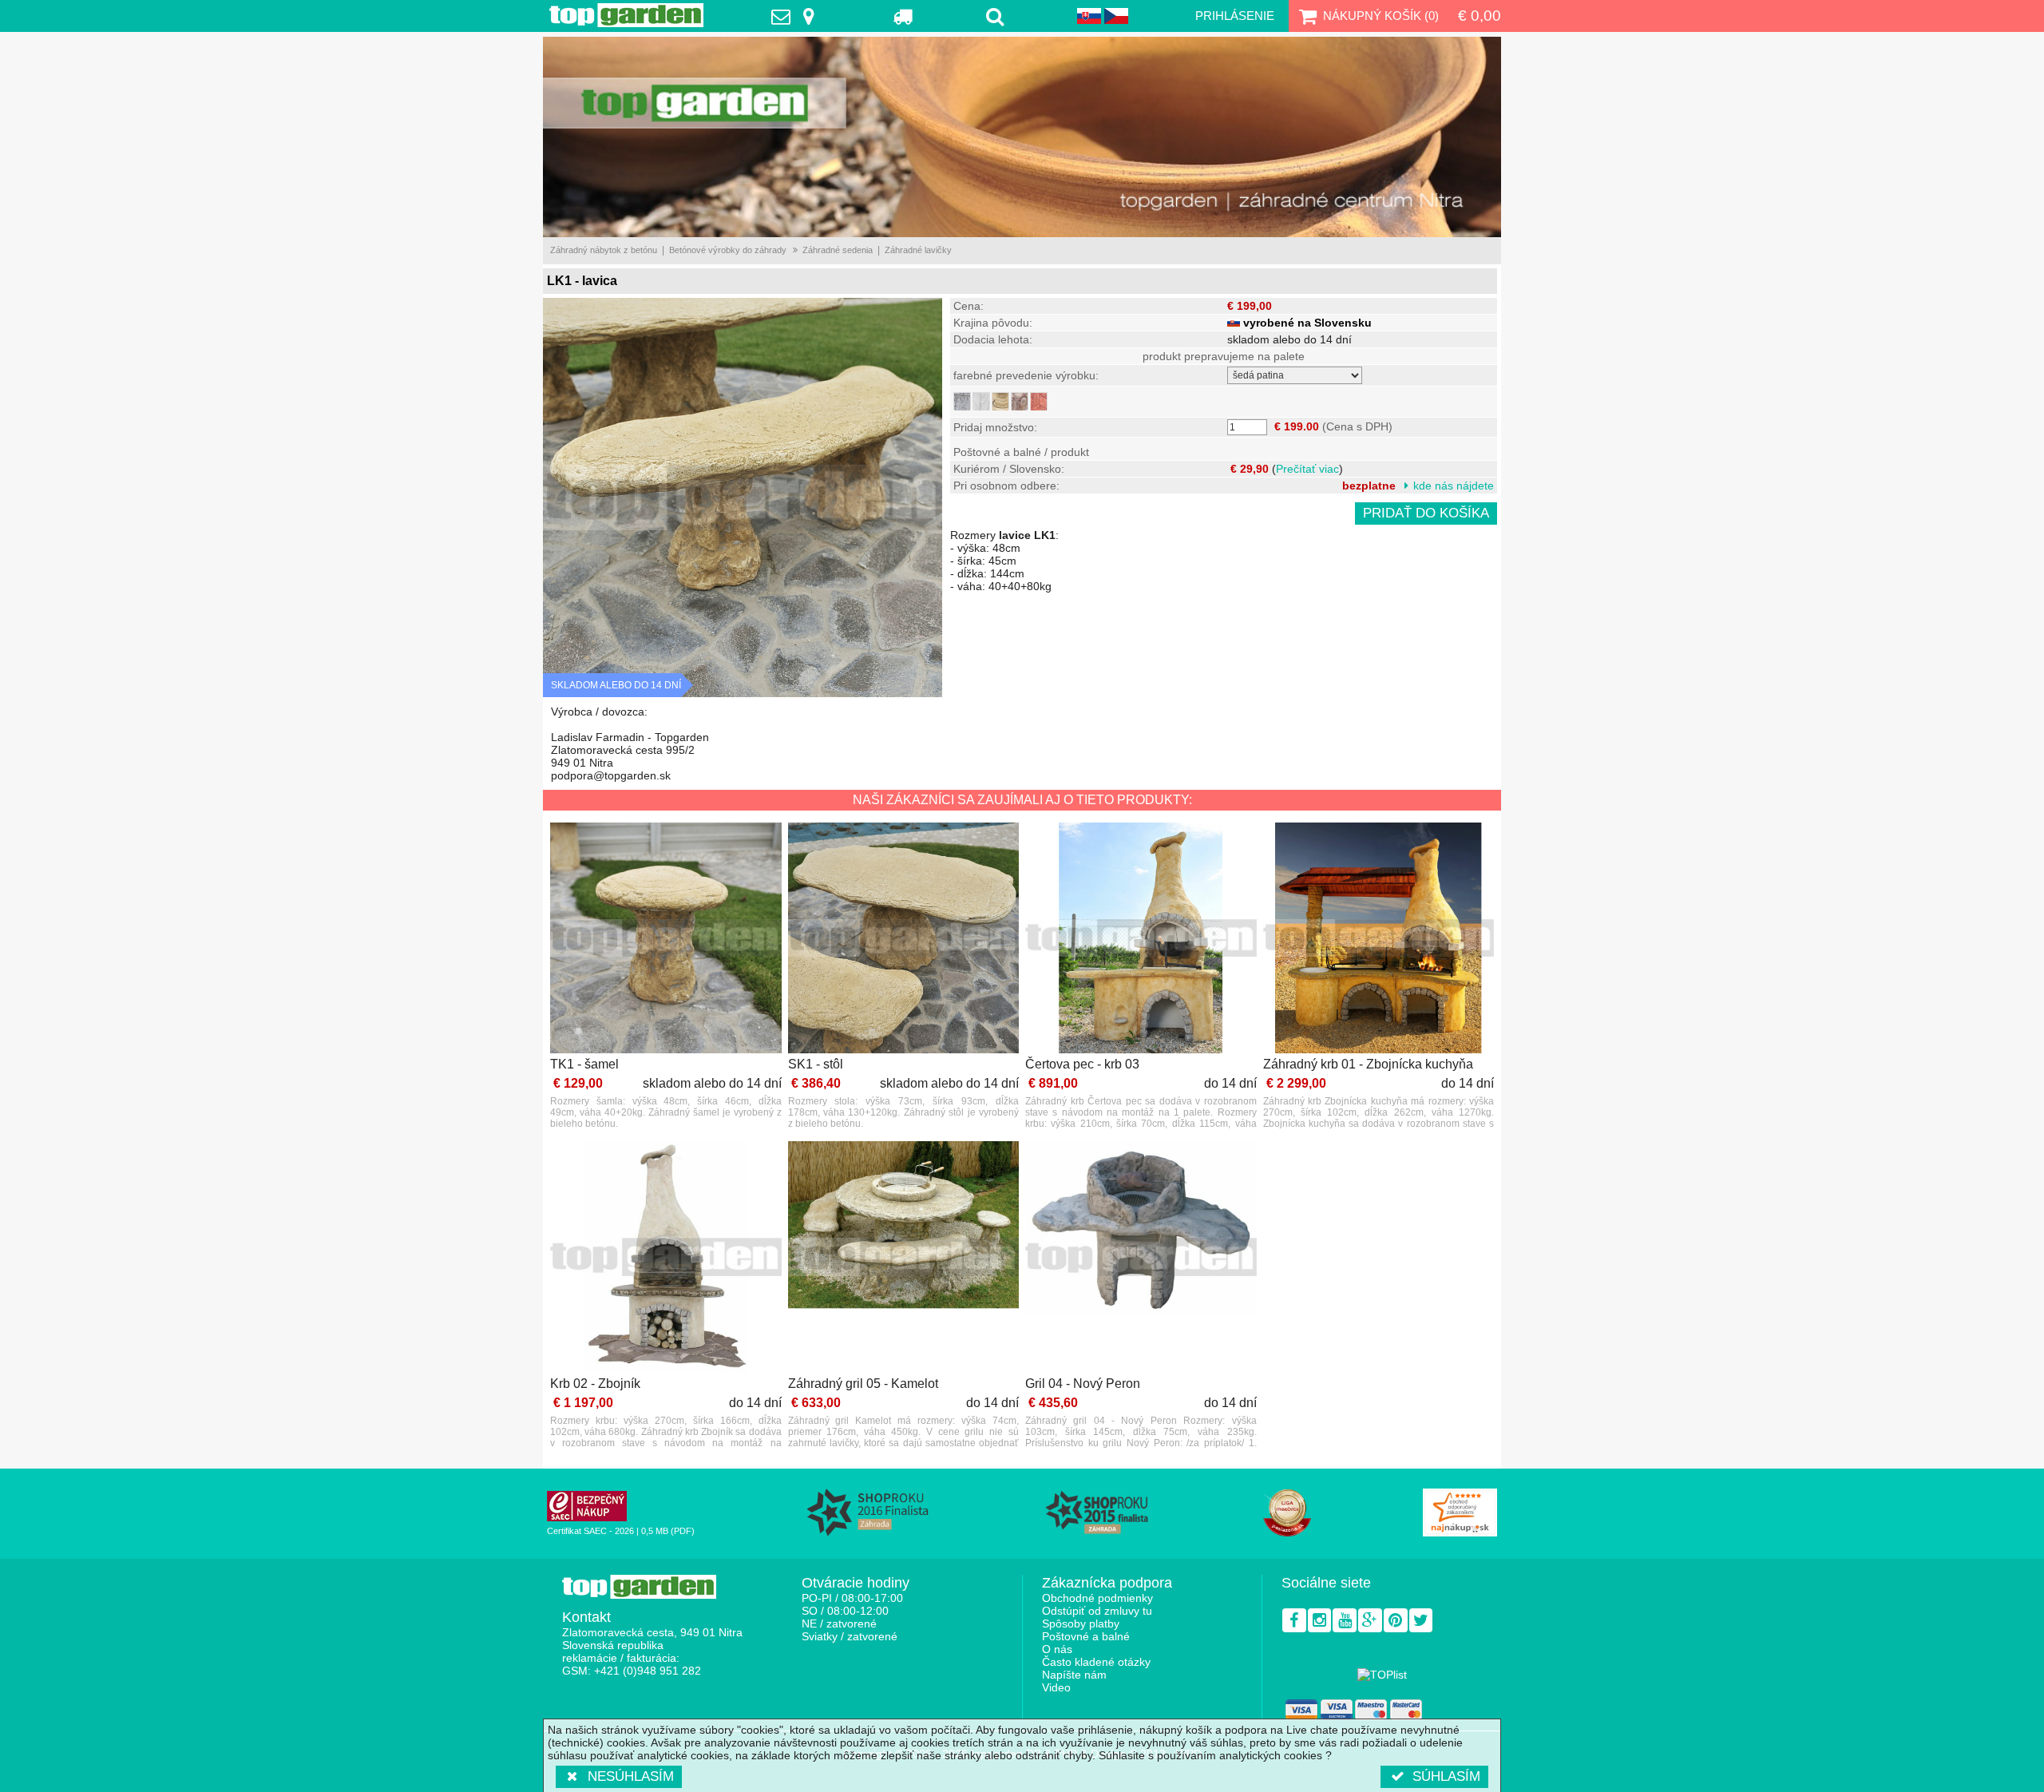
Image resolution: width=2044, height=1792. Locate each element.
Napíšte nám (1074, 1675)
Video (1056, 1687)
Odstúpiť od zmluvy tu (1097, 1611)
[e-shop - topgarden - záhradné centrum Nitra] (1022, 137)
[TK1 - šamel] (666, 940)
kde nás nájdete (1454, 486)
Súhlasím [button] (1446, 1776)
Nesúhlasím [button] (631, 1776)
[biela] (981, 401)
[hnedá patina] (1020, 401)
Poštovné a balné (1086, 1636)
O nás (1057, 1649)
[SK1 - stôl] (904, 940)
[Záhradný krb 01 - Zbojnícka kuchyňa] (1379, 940)
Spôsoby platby (1081, 1624)
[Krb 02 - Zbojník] (666, 1258)
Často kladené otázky (1096, 1662)
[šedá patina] (962, 401)
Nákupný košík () (1381, 16)
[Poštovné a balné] (903, 16)
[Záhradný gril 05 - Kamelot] (904, 1258)
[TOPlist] (1382, 1675)
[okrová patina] (1000, 401)
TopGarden (626, 15)
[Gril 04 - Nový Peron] (1141, 1258)
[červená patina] (1039, 401)
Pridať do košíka (1426, 513)
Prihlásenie (1235, 16)
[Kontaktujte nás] (797, 16)
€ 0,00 (1480, 16)
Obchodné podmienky (1097, 1598)
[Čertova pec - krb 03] (1141, 940)
